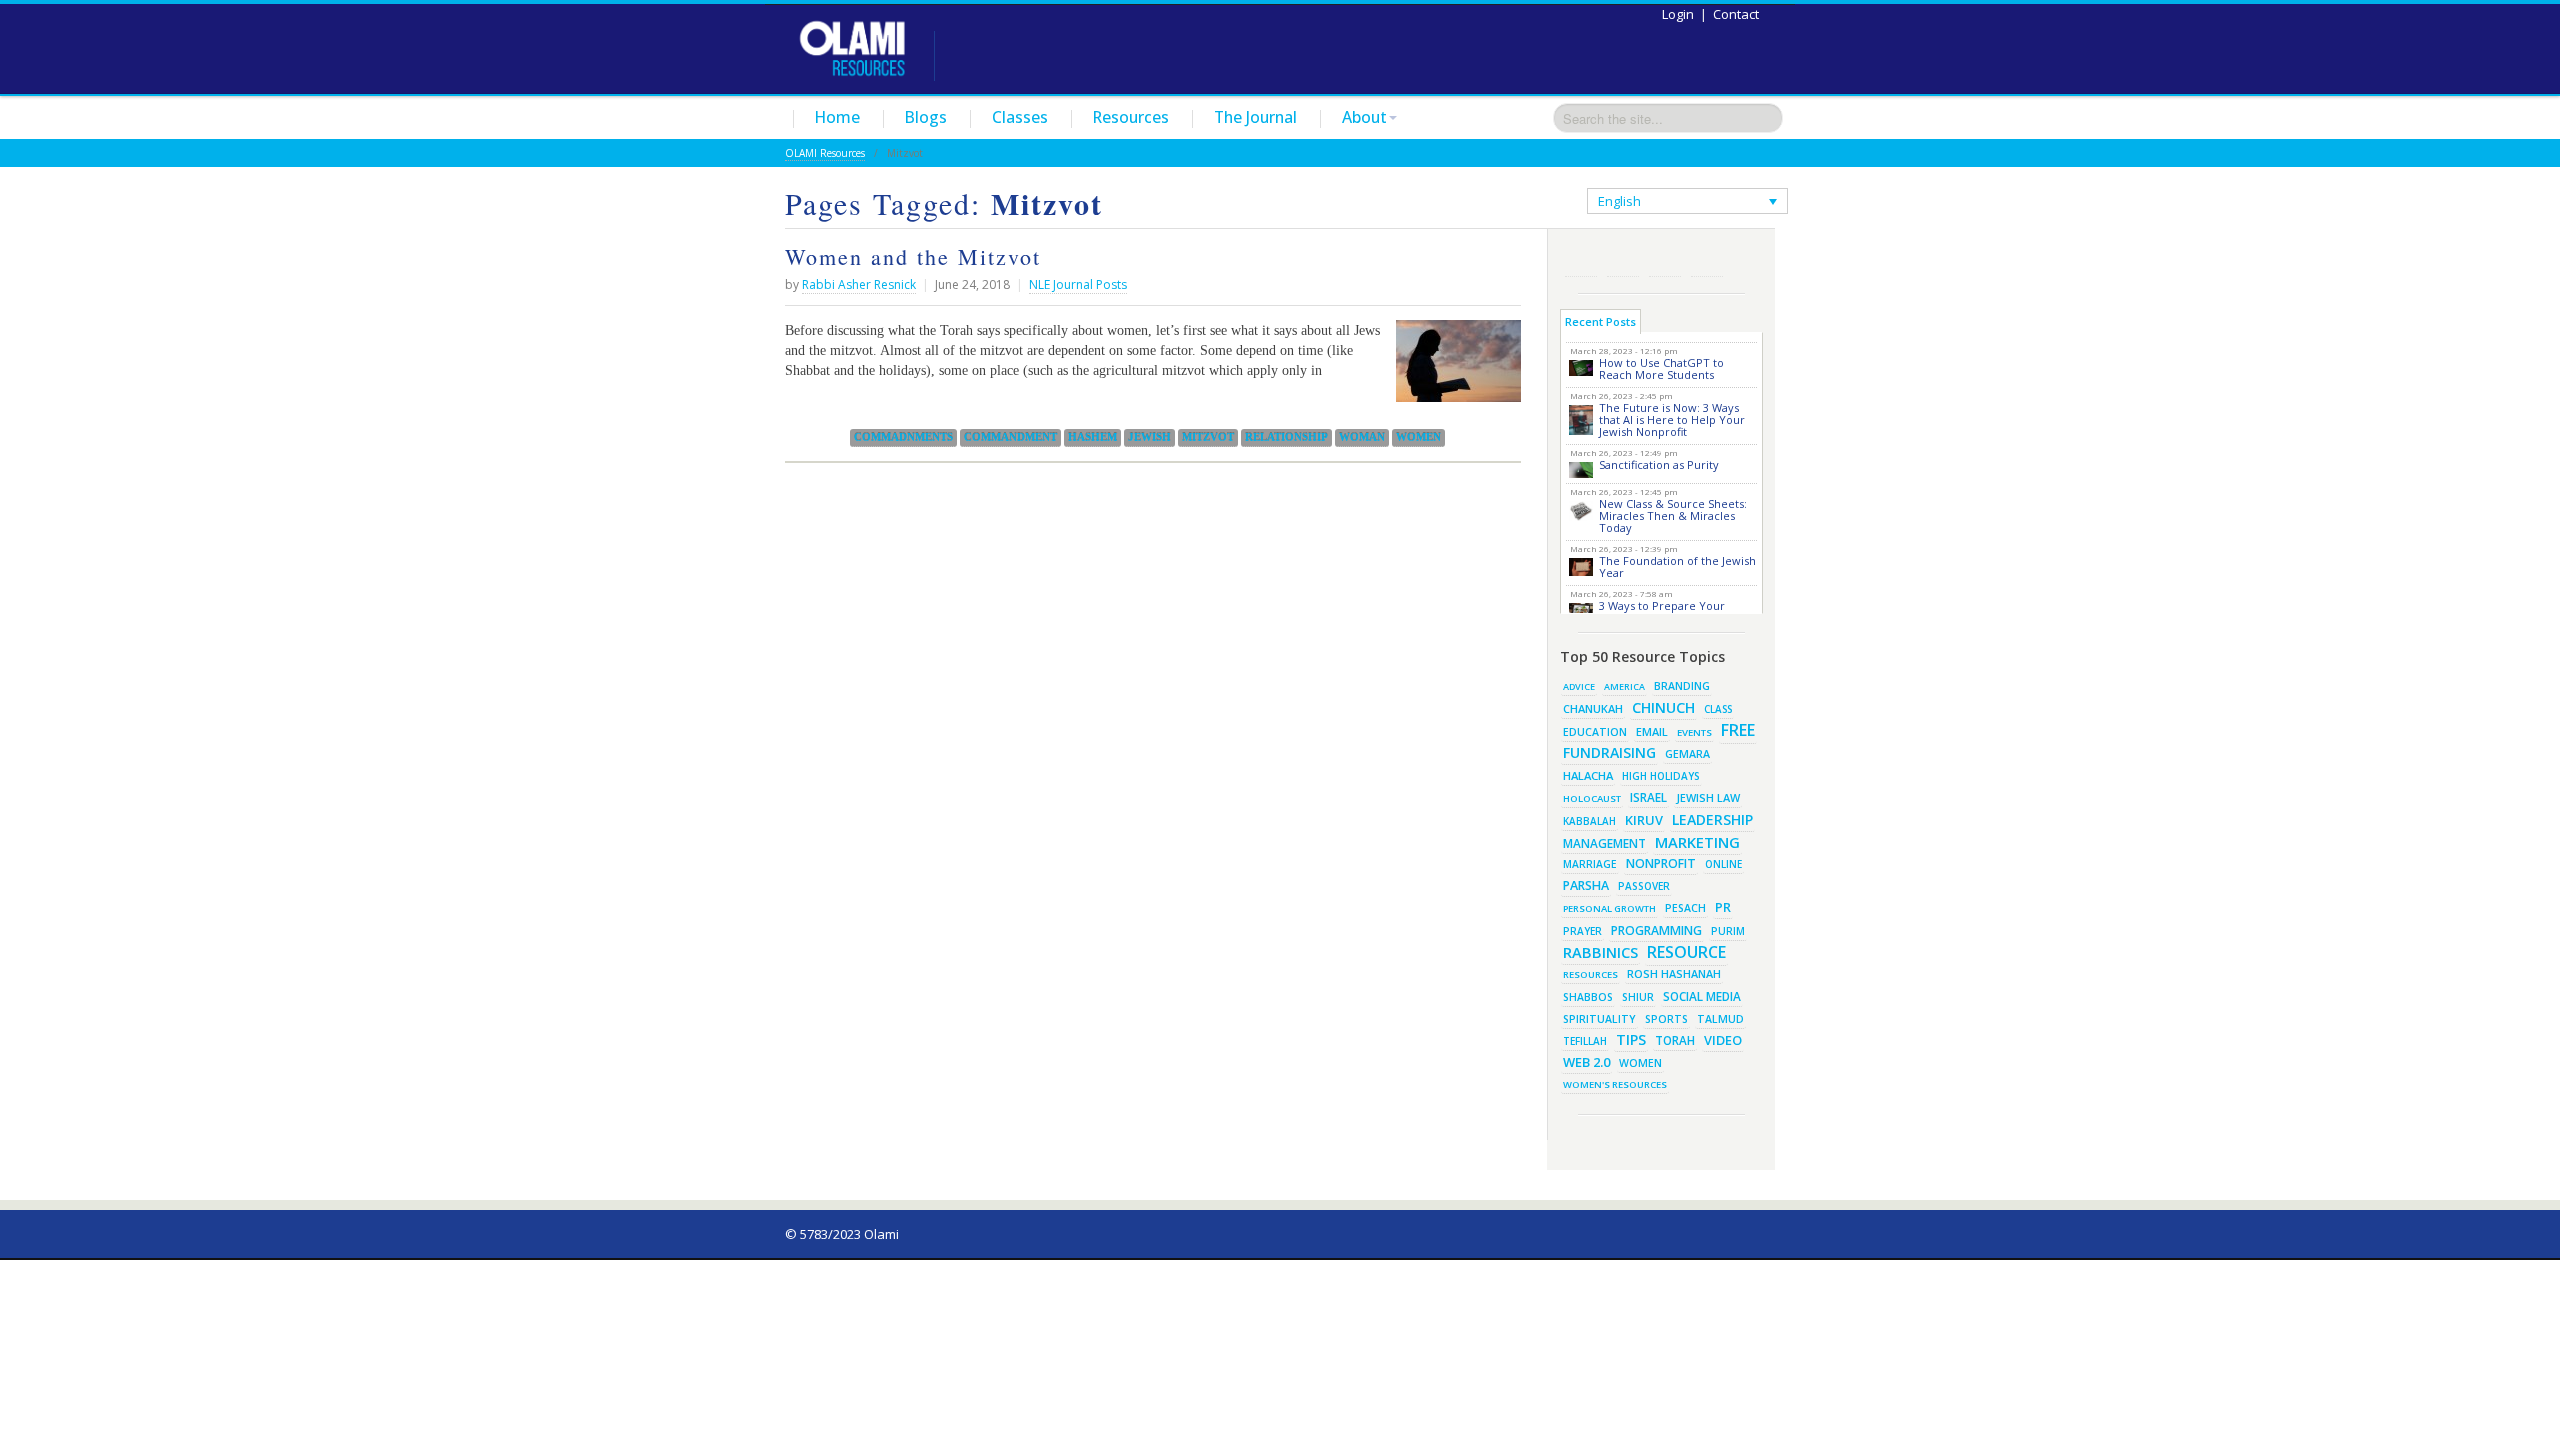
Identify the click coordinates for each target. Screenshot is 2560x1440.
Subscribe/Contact (1707, 260)
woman (1362, 437)
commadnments (903, 437)
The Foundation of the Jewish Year (1677, 566)
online (1723, 864)
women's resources (1615, 1084)
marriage (1590, 864)
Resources (1131, 117)
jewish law (1708, 797)
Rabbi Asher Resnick (859, 284)
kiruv (1644, 820)
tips (1631, 1039)
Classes (1020, 117)
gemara (1687, 754)
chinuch (1663, 707)
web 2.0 (1586, 1062)
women (1418, 437)
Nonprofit (1661, 863)
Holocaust (1592, 798)
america (1624, 686)
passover (1644, 886)
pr (1723, 907)
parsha (1586, 885)
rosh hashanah (1674, 973)
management (1604, 843)
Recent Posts (1600, 321)
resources (1590, 974)
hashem (1092, 437)
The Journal (1255, 117)
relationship (1286, 437)
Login (1678, 14)
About (1364, 117)
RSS (1581, 260)
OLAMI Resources (825, 153)
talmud (1720, 1019)
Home (837, 117)
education (1595, 732)
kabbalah (1589, 821)
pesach (1685, 908)
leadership (1712, 819)
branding (1682, 686)
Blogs (926, 117)
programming (1656, 930)
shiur (1638, 997)
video (1723, 1040)
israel (1648, 797)
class (1718, 709)
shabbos (1588, 997)
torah (1675, 1040)
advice (1579, 686)
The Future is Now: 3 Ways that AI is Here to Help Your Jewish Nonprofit (1672, 419)
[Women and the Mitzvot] (1453, 368)
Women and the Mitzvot (913, 256)
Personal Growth (1609, 908)
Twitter (1623, 260)
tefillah (1585, 1041)
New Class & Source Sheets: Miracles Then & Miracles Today (1673, 515)
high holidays (1661, 776)
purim (1728, 931)
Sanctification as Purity (1659, 464)
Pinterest (1665, 260)
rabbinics (1600, 952)
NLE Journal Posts (1078, 284)
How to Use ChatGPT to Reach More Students (1661, 368)
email (1652, 731)
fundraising (1609, 752)
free (1738, 730)
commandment (1010, 437)
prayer (1582, 931)
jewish (1149, 437)
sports (1666, 1019)
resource (1686, 952)
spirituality (1599, 1019)
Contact (1736, 14)
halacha (1588, 775)
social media (1702, 996)
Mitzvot (1208, 437)
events (1694, 732)
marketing (1697, 842)
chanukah (1593, 708)
